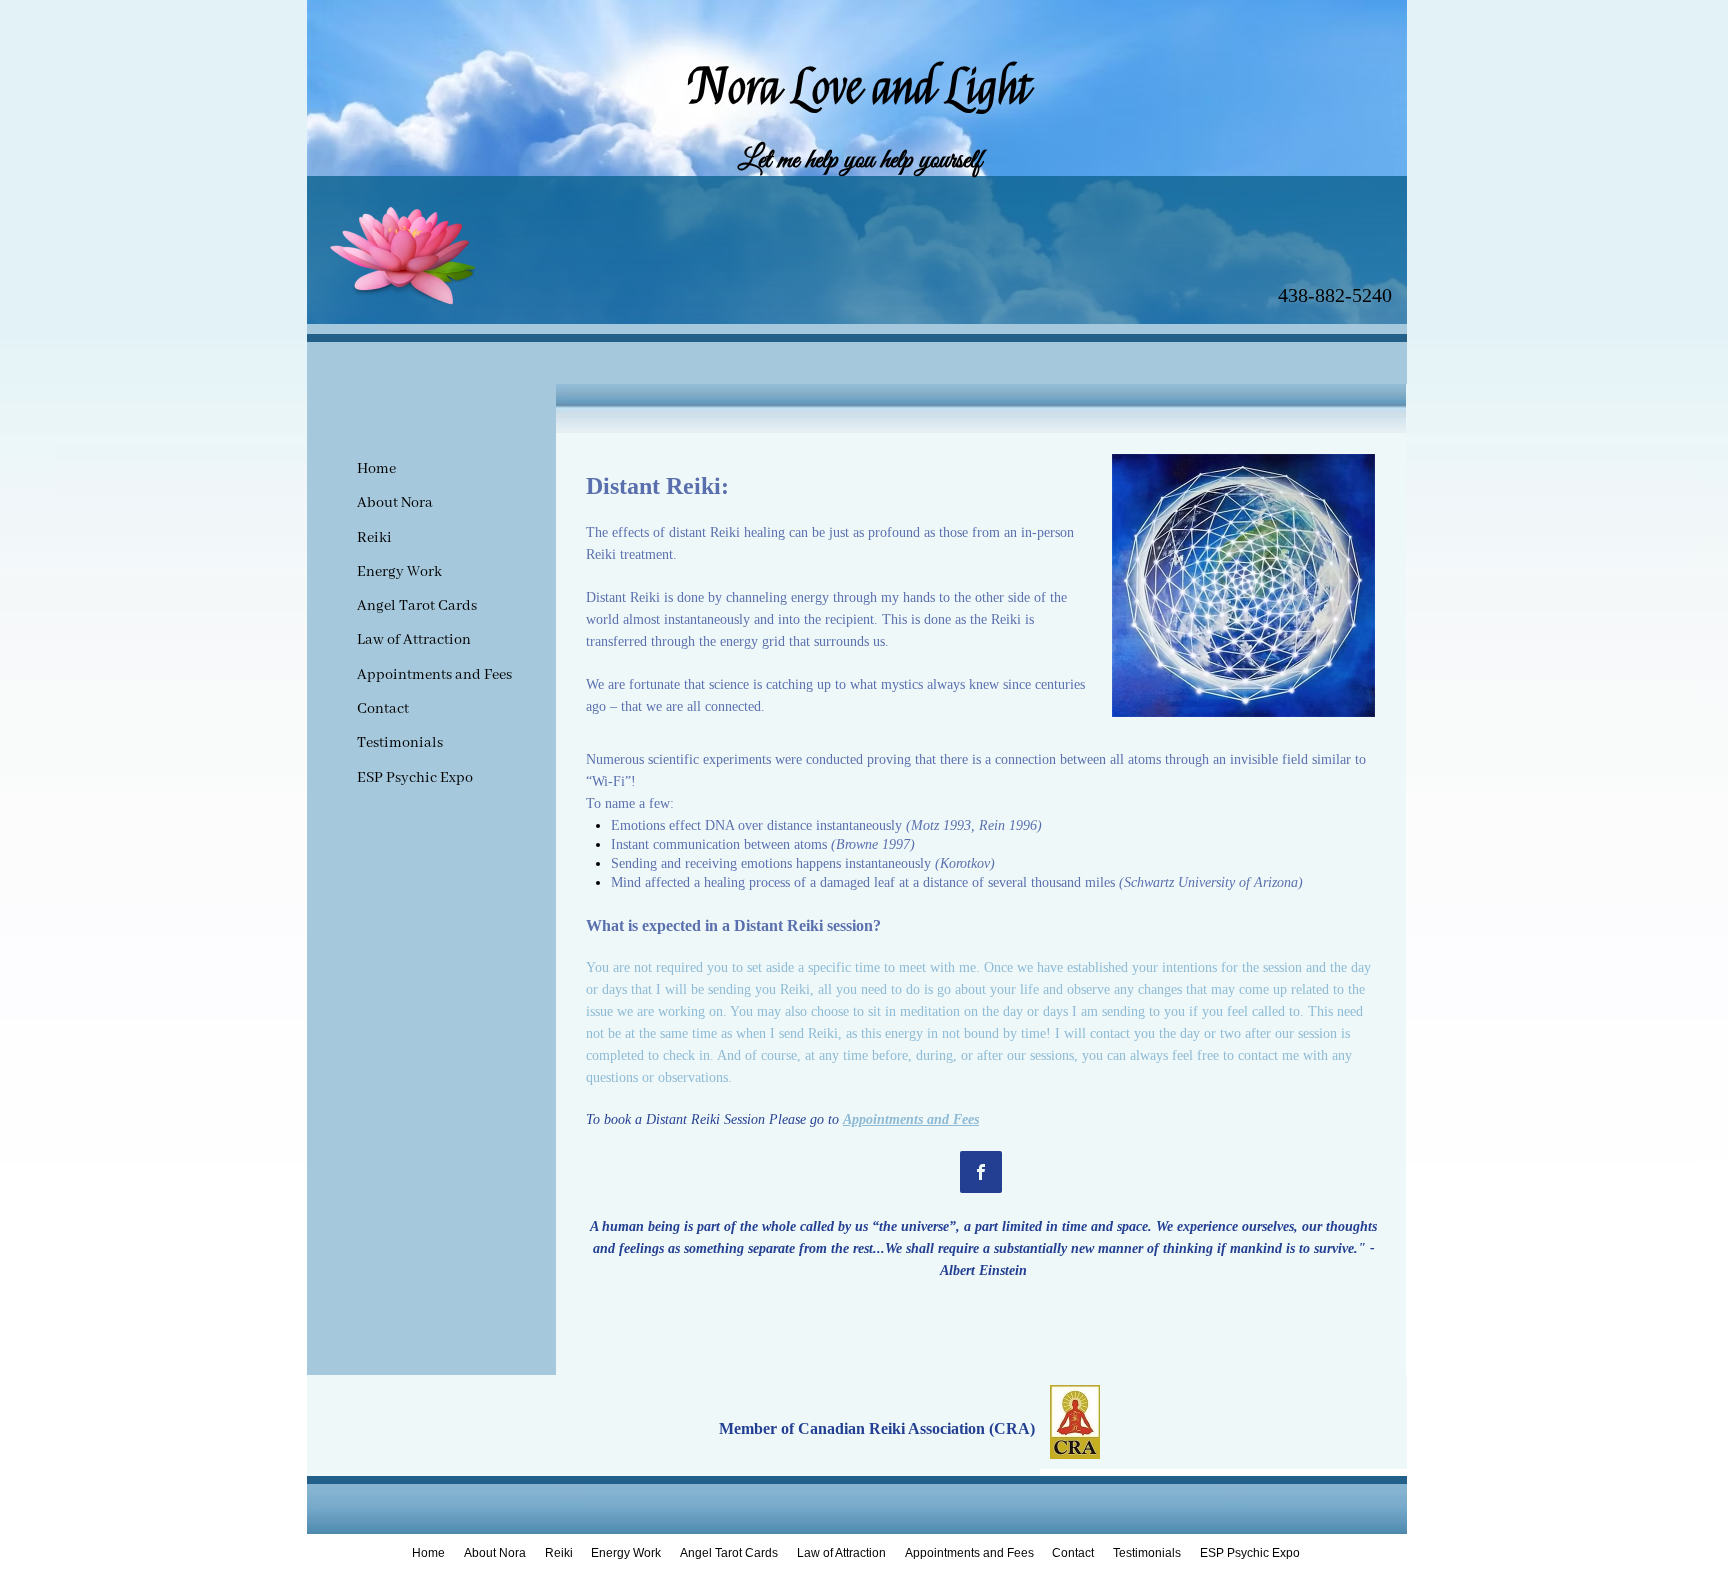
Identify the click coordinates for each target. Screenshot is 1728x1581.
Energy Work (399, 572)
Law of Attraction (414, 640)
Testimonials (400, 743)
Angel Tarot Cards (417, 606)
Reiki (374, 538)
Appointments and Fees (434, 675)
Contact (383, 709)
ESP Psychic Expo (415, 778)
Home (376, 469)
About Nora (395, 503)
